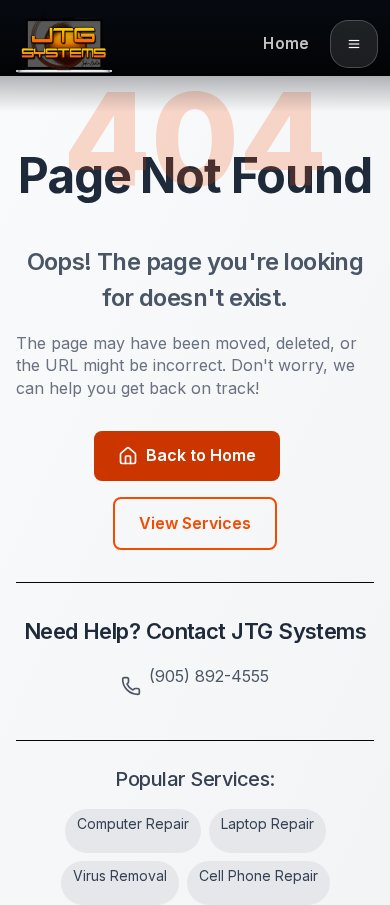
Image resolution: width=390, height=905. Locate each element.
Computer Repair (133, 823)
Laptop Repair (267, 823)
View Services (195, 523)
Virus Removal (120, 875)
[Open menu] (354, 44)
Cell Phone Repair (258, 875)
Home (286, 43)
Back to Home (201, 455)
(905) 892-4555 (209, 676)
